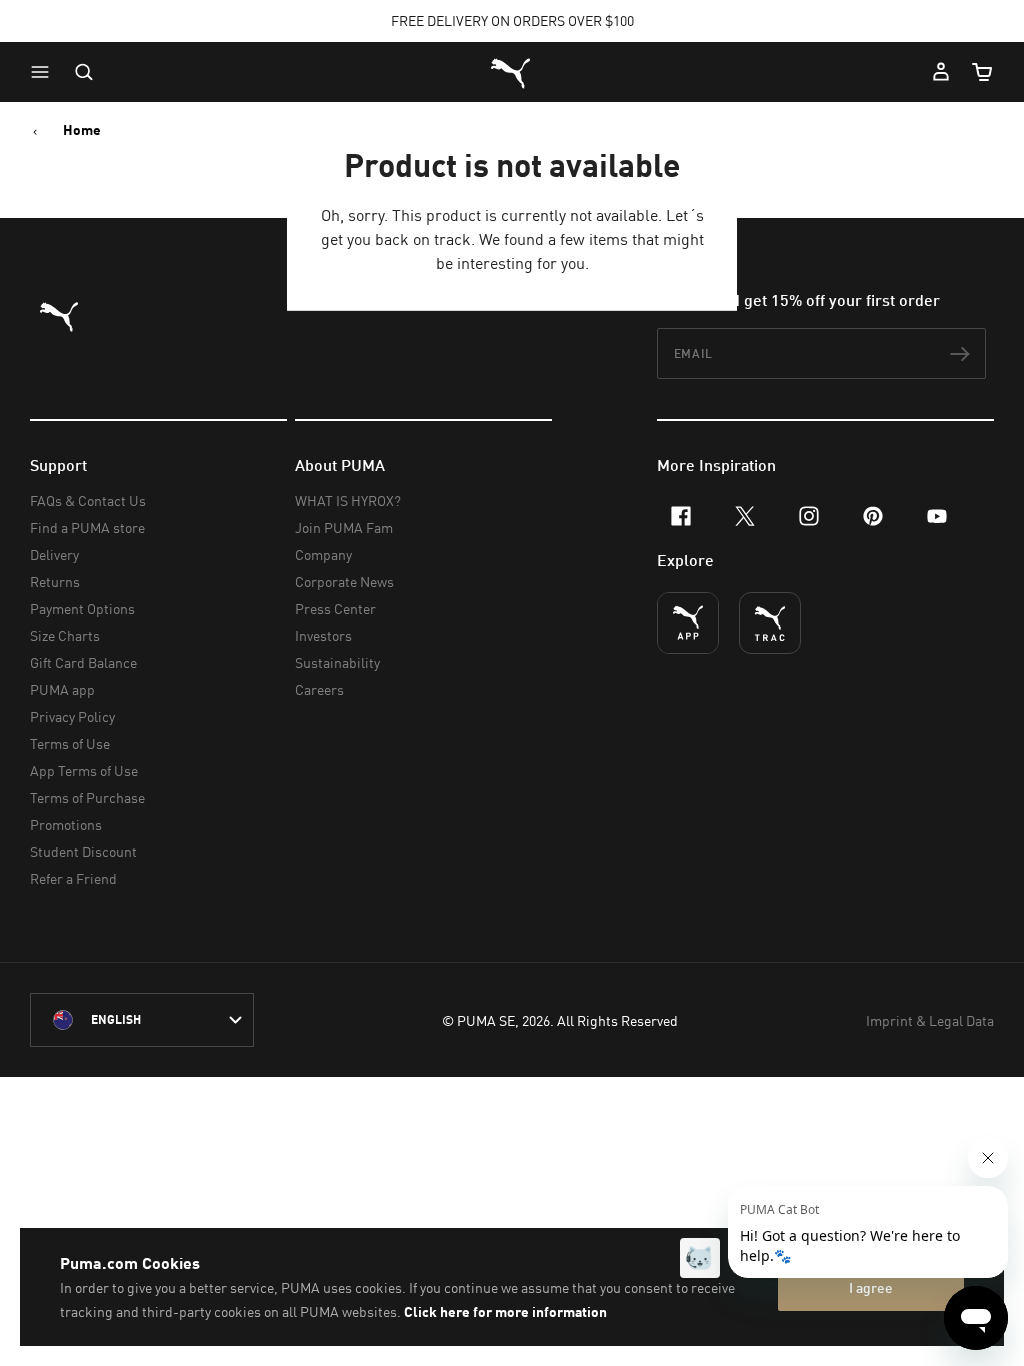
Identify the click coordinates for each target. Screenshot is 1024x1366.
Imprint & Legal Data (930, 1020)
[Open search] (84, 72)
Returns (55, 581)
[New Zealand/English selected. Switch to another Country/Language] (142, 1020)
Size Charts (65, 635)
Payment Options (82, 608)
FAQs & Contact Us (88, 500)
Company (323, 554)
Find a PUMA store (87, 527)
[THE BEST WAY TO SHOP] (688, 623)
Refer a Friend (73, 878)
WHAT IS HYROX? (348, 500)
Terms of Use (70, 743)
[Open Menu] (45, 72)
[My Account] (941, 72)
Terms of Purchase (87, 797)
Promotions (66, 824)
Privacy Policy (72, 716)
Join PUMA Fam (344, 527)
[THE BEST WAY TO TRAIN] (770, 623)
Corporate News (344, 581)
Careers (319, 689)
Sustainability (337, 662)
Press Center (335, 608)
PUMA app (62, 689)
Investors (323, 635)
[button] (45, 72)
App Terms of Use (84, 770)
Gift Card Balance (83, 662)
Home (82, 130)
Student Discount (83, 851)
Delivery (54, 554)
